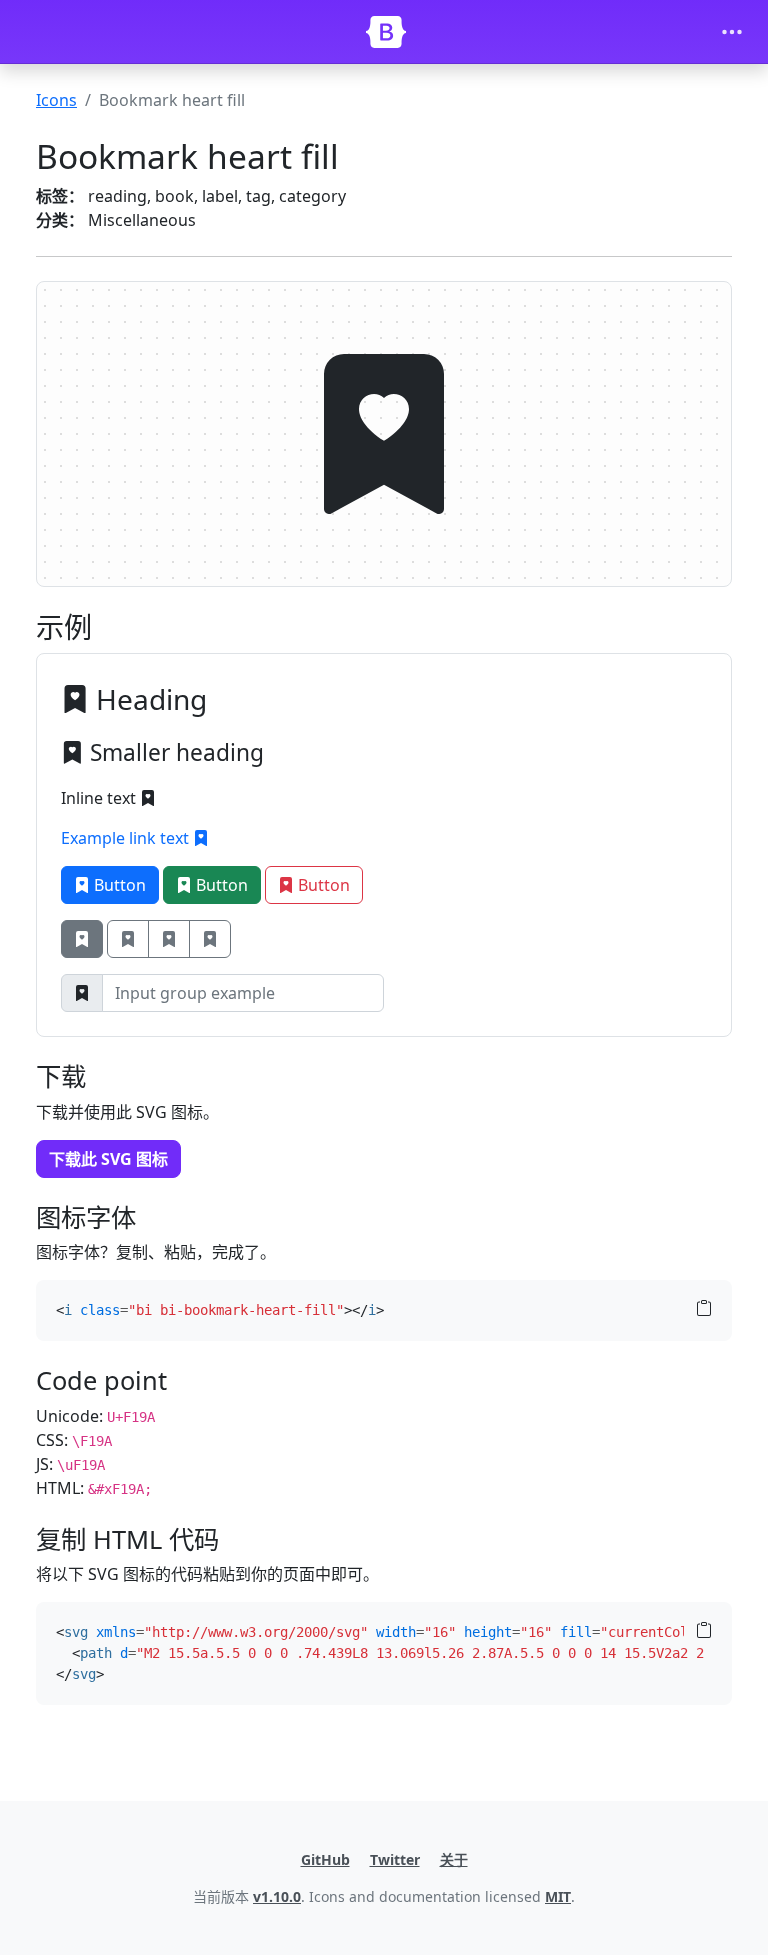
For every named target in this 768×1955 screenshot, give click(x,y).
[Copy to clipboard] (704, 1309)
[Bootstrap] (386, 32)
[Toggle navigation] (732, 32)
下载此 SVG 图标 (108, 1159)
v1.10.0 (277, 1896)
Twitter (395, 1859)
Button (118, 885)
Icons (56, 100)
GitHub (325, 1859)
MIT (558, 1896)
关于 (454, 1859)
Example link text (127, 838)
